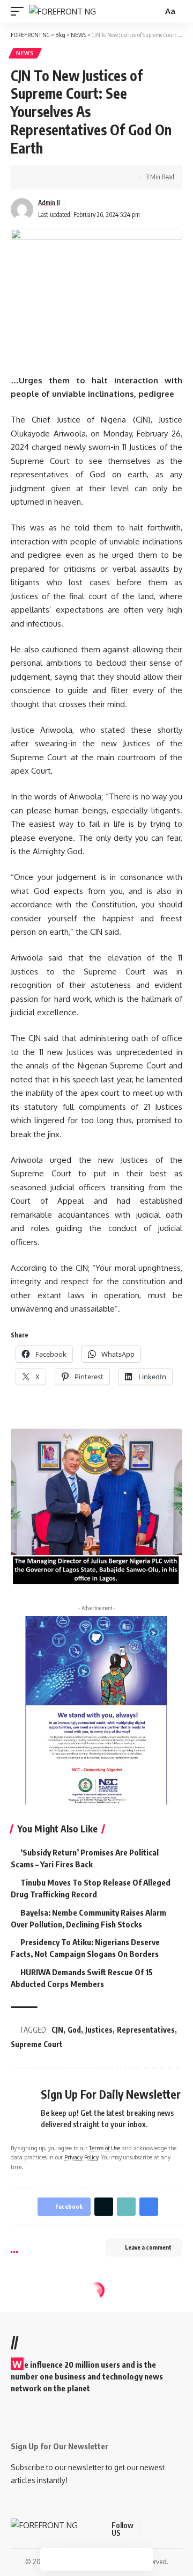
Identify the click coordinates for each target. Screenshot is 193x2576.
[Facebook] (150, 2530)
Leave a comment (148, 2247)
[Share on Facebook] (35, 177)
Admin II (49, 203)
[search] (153, 12)
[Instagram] (189, 2530)
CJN (57, 2030)
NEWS (25, 53)
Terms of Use (105, 2148)
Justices (99, 2030)
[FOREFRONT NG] (62, 12)
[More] (101, 177)
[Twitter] (163, 2530)
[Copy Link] (68, 177)
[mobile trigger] (20, 12)
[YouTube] (176, 2530)
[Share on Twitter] (51, 177)
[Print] (85, 177)
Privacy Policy (81, 2157)
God (74, 2030)
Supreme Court (37, 2044)
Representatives (146, 2030)
